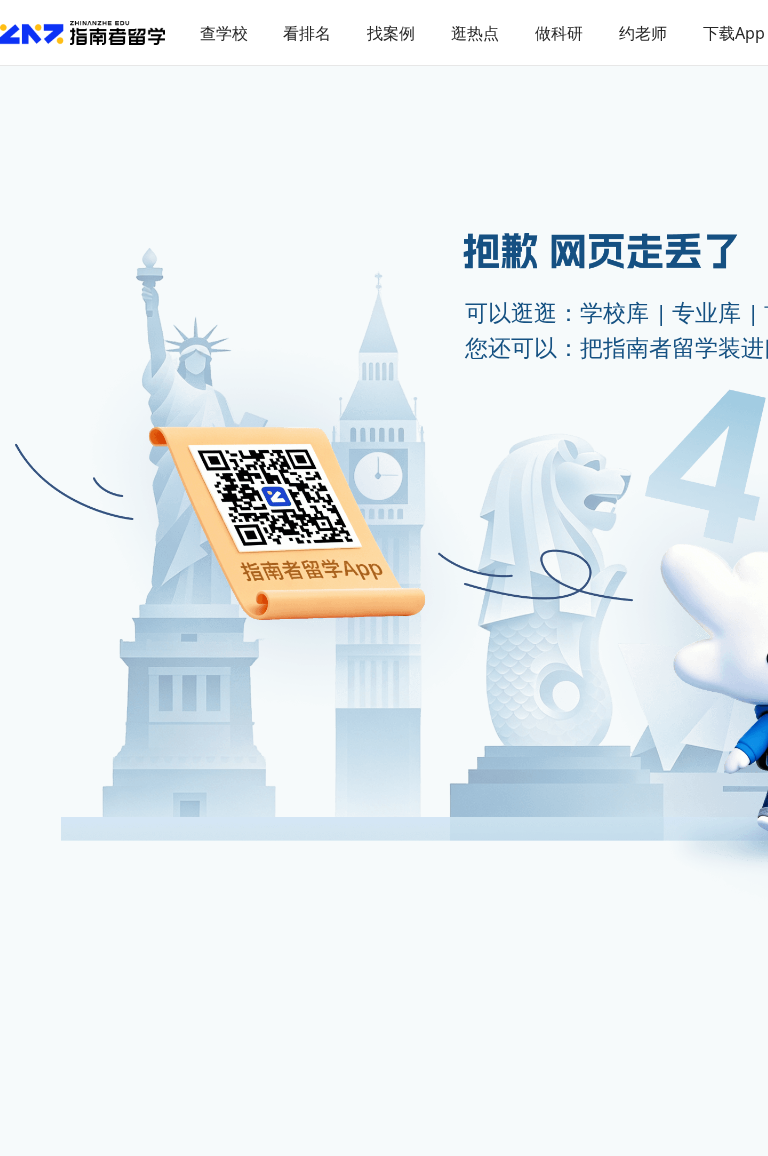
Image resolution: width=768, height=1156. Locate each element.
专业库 (706, 313)
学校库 (614, 313)
